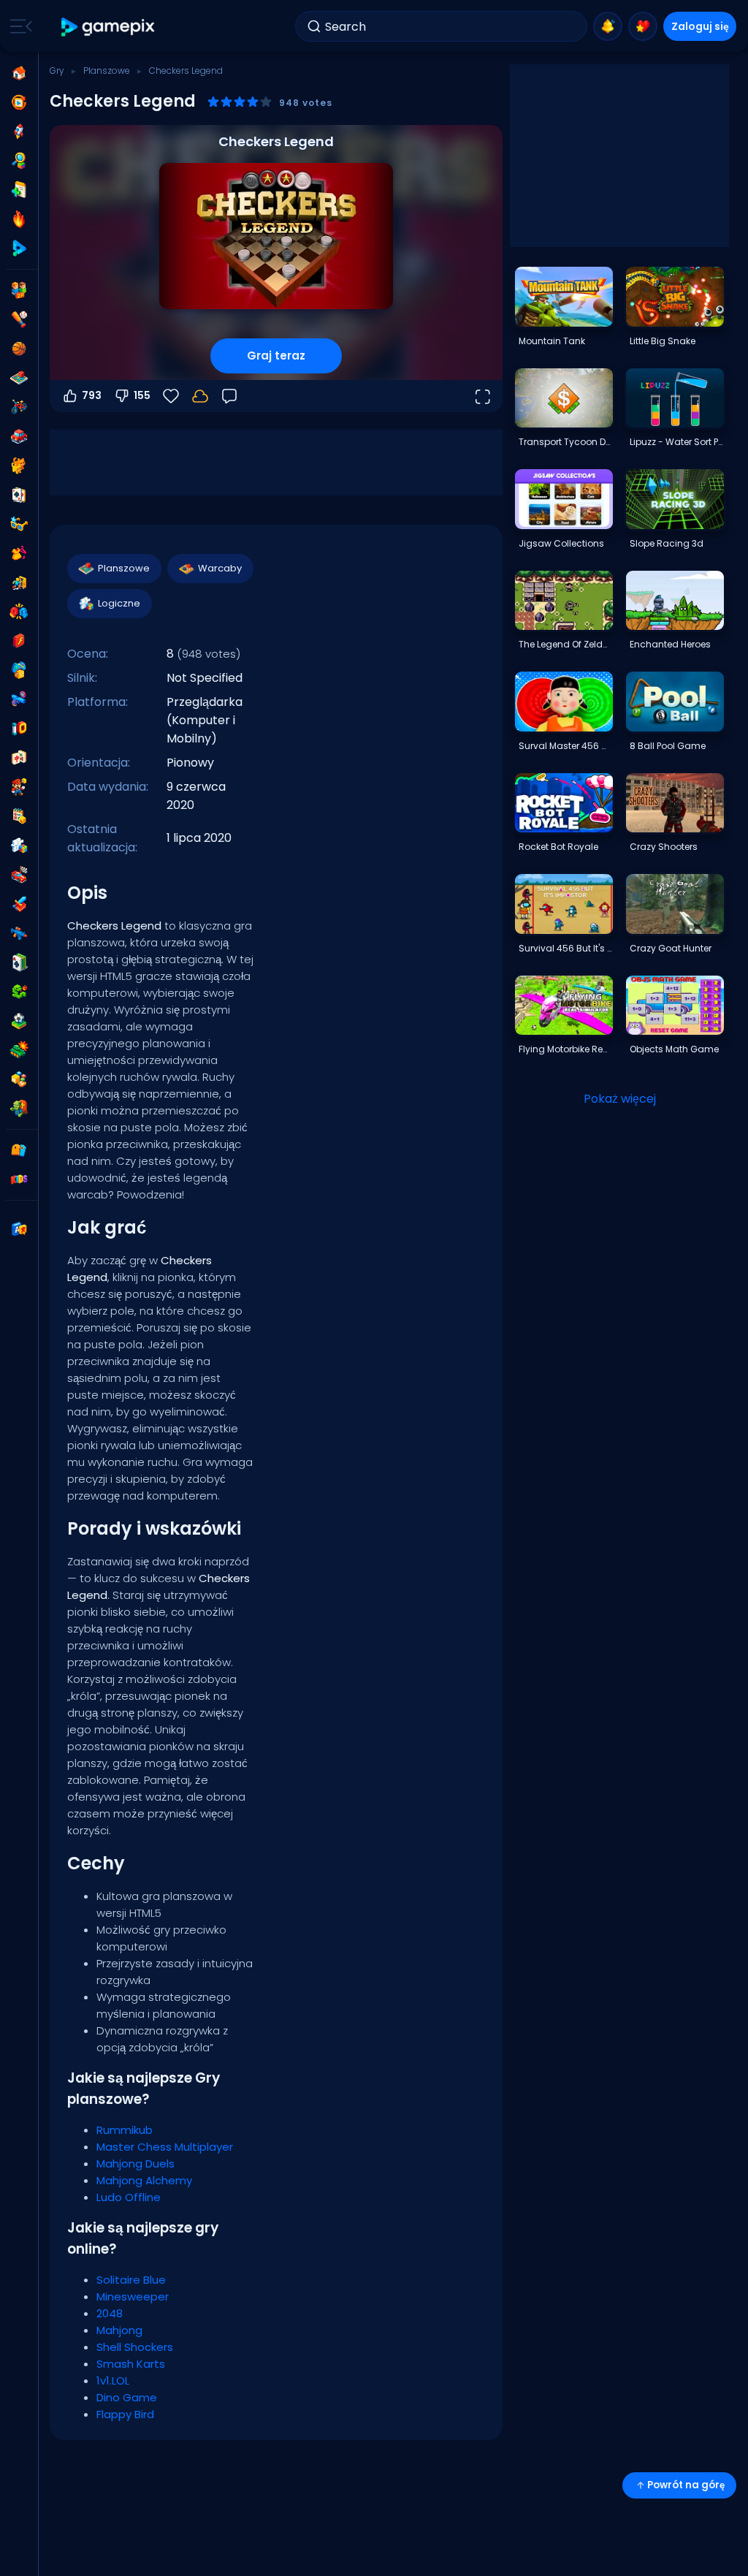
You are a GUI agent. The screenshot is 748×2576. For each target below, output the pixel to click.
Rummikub (125, 2130)
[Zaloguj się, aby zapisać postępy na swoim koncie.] (200, 396)
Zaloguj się (700, 26)
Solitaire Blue (131, 2280)
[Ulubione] (643, 26)
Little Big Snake (663, 341)
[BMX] (19, 407)
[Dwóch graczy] (19, 290)
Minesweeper (133, 2296)
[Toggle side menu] (18, 26)
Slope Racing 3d (667, 543)
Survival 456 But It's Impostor (565, 948)
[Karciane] (19, 495)
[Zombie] (19, 1109)
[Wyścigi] (19, 875)
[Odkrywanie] (19, 161)
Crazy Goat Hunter (671, 948)
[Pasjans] (19, 962)
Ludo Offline (129, 2197)
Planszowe (107, 71)
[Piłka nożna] (19, 1021)
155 (142, 395)
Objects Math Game (674, 1049)
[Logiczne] (19, 846)
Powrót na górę (686, 2485)
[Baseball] (19, 319)
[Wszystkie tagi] (19, 1150)
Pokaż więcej (620, 1099)
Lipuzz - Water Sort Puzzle (676, 442)
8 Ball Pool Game (668, 746)
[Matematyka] (19, 816)
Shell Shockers (135, 2347)
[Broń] (19, 699)
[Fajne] (19, 524)
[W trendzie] (19, 219)
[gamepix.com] (108, 27)
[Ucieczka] (19, 582)
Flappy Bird (125, 2414)
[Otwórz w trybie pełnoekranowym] (482, 396)
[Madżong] (19, 758)
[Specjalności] (19, 248)
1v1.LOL (113, 2381)
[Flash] (19, 641)
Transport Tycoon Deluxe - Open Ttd (565, 442)
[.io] (19, 729)
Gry (57, 71)
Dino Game (127, 2397)
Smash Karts (131, 2364)
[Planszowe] (19, 378)
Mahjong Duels (136, 2163)
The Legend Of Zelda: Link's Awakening (565, 644)
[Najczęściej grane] (19, 132)
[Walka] (19, 612)
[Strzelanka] (19, 933)
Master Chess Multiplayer (165, 2147)
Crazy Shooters (664, 847)
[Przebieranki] (19, 553)
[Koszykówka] (19, 349)
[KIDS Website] (19, 1179)
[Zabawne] (19, 670)
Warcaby (220, 568)
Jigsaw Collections (561, 543)
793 (92, 395)
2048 (110, 2313)
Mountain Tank (552, 341)
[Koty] (19, 466)
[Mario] (19, 787)
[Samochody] (19, 436)
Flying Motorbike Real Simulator (565, 1049)
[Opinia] (229, 396)
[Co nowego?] (608, 26)
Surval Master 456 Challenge (565, 746)
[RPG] (19, 904)
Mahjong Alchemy (144, 2180)
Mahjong (119, 2330)
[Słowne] (19, 1079)
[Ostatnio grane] (19, 102)
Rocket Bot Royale (558, 847)
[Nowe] (19, 190)
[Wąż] (19, 992)
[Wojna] (19, 1050)
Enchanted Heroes (670, 644)
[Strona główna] (19, 73)
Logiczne (119, 603)
